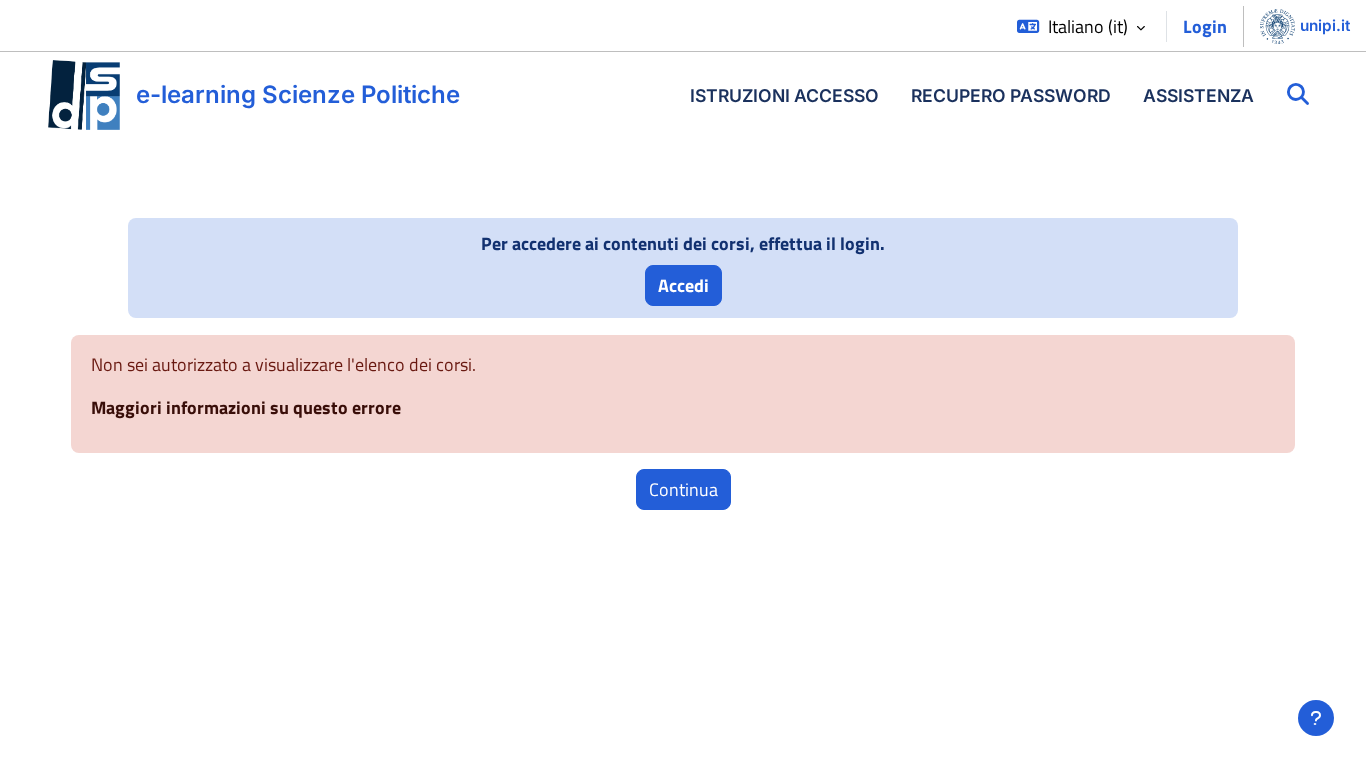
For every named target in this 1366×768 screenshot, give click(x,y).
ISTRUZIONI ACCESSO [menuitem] (784, 95)
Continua (683, 489)
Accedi (683, 285)
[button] (1081, 26)
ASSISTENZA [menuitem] (1198, 95)
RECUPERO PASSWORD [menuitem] (1011, 95)
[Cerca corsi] (1298, 95)
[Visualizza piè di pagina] (1316, 718)
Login (1205, 26)
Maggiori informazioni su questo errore (246, 407)
